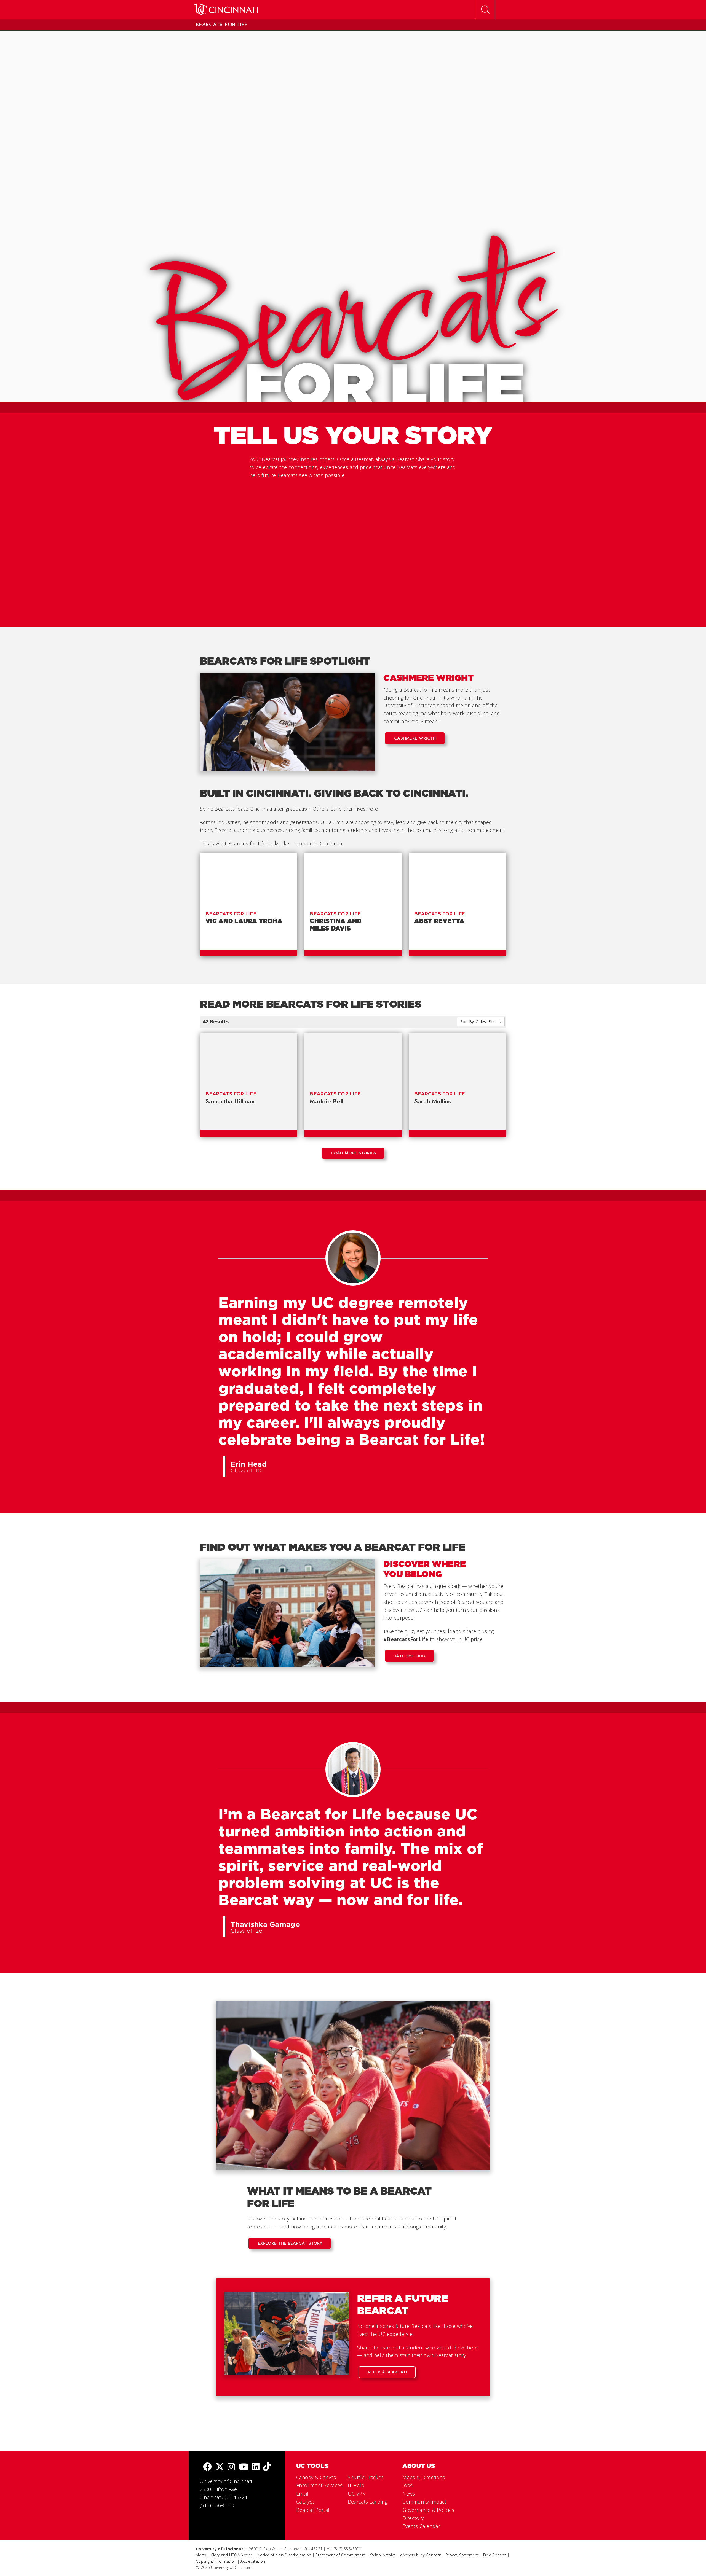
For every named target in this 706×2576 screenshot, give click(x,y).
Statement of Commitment (341, 2555)
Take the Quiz (410, 1656)
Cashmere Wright (415, 738)
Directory (413, 2518)
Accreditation (253, 2561)
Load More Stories (353, 1153)
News (409, 2494)
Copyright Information (216, 2561)
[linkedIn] (256, 2467)
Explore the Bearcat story (290, 2243)
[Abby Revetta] (457, 879)
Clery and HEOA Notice (232, 2555)
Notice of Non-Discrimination (284, 2555)
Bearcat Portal (313, 2510)
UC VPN (357, 2494)
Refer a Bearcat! (388, 2372)
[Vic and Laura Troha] (249, 879)
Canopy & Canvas (316, 2477)
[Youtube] (244, 2467)
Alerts (201, 2555)
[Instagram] (231, 2467)
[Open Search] (485, 10)
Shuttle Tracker (366, 2477)
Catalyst (305, 2502)
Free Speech (495, 2555)
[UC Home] (226, 10)
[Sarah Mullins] (457, 1059)
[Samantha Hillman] (249, 1059)
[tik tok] (267, 2467)
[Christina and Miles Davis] (353, 879)
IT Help (356, 2485)
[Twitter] (220, 2467)
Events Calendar (421, 2526)
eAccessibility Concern (421, 2555)
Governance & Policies (428, 2510)
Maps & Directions (424, 2477)
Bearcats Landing (368, 2502)
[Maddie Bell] (353, 1059)
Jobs (407, 2485)
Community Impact (424, 2502)
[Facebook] (207, 2467)
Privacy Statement (462, 2555)
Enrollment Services (319, 2485)
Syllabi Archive (383, 2555)
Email (302, 2494)
